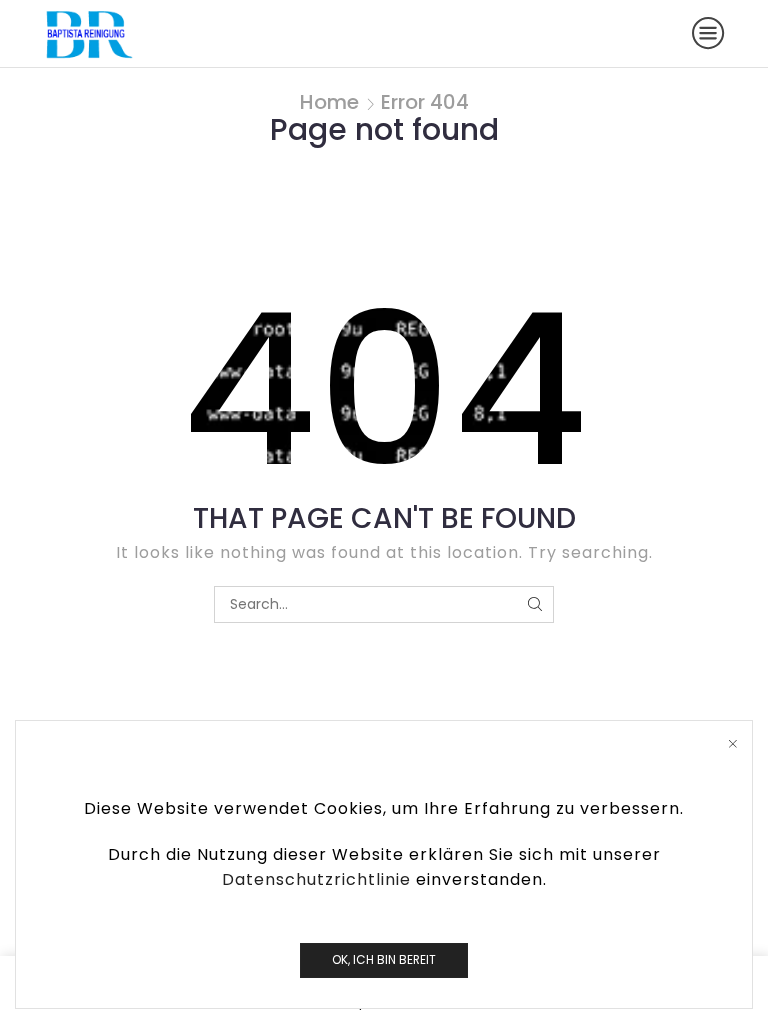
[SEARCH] (535, 604)
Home (329, 102)
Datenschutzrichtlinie (316, 879)
